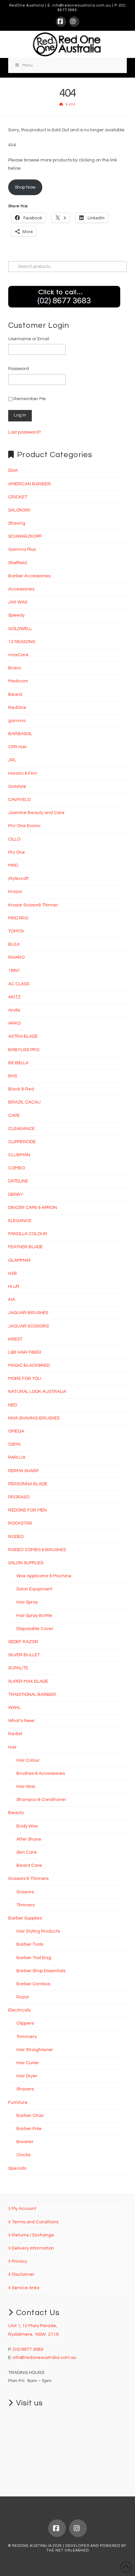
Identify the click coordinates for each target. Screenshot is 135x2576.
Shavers (25, 2089)
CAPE (14, 1116)
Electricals (19, 2010)
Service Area (26, 2288)
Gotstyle (17, 787)
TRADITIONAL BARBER (32, 1695)
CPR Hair (18, 747)
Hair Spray (27, 1602)
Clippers (25, 2023)
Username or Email (29, 339)
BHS (13, 1076)
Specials (17, 2168)
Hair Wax (26, 1787)
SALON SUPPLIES (26, 1563)
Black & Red (21, 1089)
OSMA (14, 1444)
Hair (12, 1747)
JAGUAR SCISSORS (29, 1326)
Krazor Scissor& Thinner (33, 905)
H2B (13, 1273)
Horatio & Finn (23, 773)
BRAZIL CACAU (24, 1102)
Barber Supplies (25, 1918)
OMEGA (16, 1431)
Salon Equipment (34, 1589)
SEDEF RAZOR (23, 1642)
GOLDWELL (20, 629)
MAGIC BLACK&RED (29, 1365)
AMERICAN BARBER (29, 484)
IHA (12, 1300)
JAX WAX (18, 602)
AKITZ (14, 997)
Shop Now (25, 187)
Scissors (25, 1892)
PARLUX (17, 1457)
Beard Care (29, 1865)
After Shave (29, 1839)
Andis (14, 1010)
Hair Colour (28, 1760)
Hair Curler (28, 2063)
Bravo (15, 668)
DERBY (16, 1195)
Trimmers (27, 2037)
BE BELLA (18, 1063)
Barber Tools (30, 1944)
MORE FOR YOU (25, 1379)
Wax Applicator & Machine (44, 1576)
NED (13, 1405)
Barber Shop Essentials (41, 1971)
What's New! (21, 1721)
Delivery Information (33, 2248)
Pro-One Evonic (24, 826)
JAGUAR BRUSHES (28, 1313)
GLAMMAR (19, 1260)
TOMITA (16, 931)
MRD (13, 865)
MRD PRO (18, 918)
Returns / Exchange (33, 2235)
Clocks (23, 2155)
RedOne (17, 708)
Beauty (16, 1813)
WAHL (14, 1708)
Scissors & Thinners (28, 1879)
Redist (15, 1734)
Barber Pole (29, 2129)
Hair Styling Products (38, 1931)
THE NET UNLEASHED (67, 2550)
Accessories (21, 589)
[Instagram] (74, 22)
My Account (24, 2209)
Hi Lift (14, 1287)
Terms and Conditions (35, 2222)
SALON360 (19, 510)
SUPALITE (18, 1668)
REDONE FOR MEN (28, 1510)
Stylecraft (19, 879)
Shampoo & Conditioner (41, 1800)
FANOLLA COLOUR (28, 1234)
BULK (14, 944)
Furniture (18, 2103)
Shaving (17, 523)
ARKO (14, 1023)
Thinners (26, 1905)
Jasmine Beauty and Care (36, 813)
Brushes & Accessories (41, 1773)
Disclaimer (23, 2274)
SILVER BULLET (24, 1655)
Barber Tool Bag (34, 1958)
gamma (17, 721)
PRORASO (19, 1497)
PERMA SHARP (23, 1471)
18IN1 (14, 971)
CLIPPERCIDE (22, 1142)
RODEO (16, 1537)
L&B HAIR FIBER (25, 1352)
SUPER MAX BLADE (28, 1681)
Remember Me (29, 399)
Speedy (16, 615)
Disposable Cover (35, 1629)
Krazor (15, 892)
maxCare (18, 655)
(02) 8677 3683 (28, 2349)
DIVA (13, 471)
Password (19, 369)
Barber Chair (30, 2116)
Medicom (18, 681)
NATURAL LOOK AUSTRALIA (37, 1392)
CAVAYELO (19, 800)
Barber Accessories (29, 576)
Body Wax (27, 1826)
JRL (12, 760)
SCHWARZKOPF (25, 536)
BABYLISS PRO (24, 1050)
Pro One (17, 852)
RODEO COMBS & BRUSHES (37, 1550)
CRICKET (18, 497)
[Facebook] (61, 22)
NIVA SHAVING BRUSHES (34, 1418)
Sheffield (18, 563)
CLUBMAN (19, 1155)
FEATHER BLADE (25, 1247)
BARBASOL (20, 734)
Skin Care (27, 1852)
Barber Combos (33, 1984)
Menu (28, 65)
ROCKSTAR (20, 1523)
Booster (25, 2142)
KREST (15, 1339)
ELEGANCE (20, 1221)
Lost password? (25, 432)
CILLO (14, 839)
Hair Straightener (35, 2050)
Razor (23, 1997)
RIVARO (16, 957)
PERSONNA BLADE (28, 1484)
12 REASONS (22, 642)
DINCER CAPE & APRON (33, 1208)
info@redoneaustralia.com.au (82, 5)
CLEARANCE (21, 1129)
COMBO (17, 1168)
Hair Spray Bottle (34, 1616)
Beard (15, 695)
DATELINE (18, 1181)
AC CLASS (19, 984)
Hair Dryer (27, 2076)
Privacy (19, 2261)
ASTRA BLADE (23, 1036)
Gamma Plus (22, 549)
